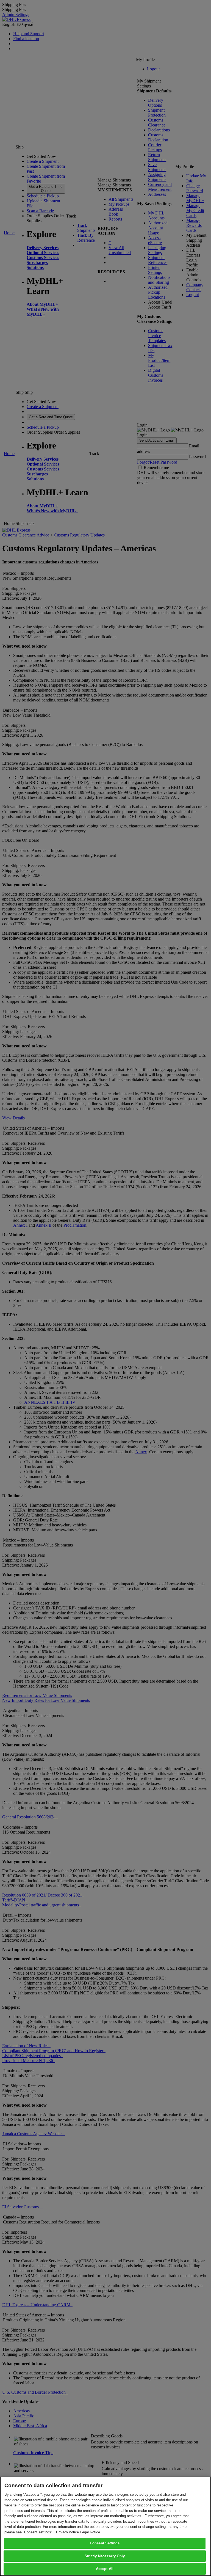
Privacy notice (67, 2532)
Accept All (105, 2569)
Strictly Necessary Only (105, 2556)
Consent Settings (105, 2543)
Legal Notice (90, 2532)
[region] (105, 2526)
